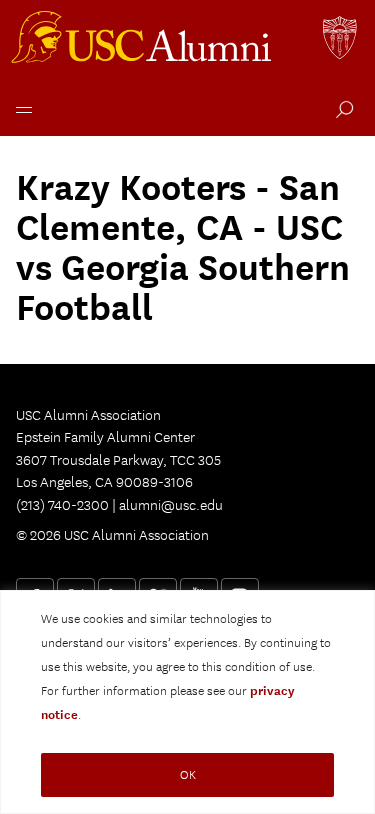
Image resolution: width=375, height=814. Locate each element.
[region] (187, 702)
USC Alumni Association (144, 40)
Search (340, 112)
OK (188, 774)
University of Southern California (341, 40)
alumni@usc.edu (171, 505)
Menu (20, 107)
